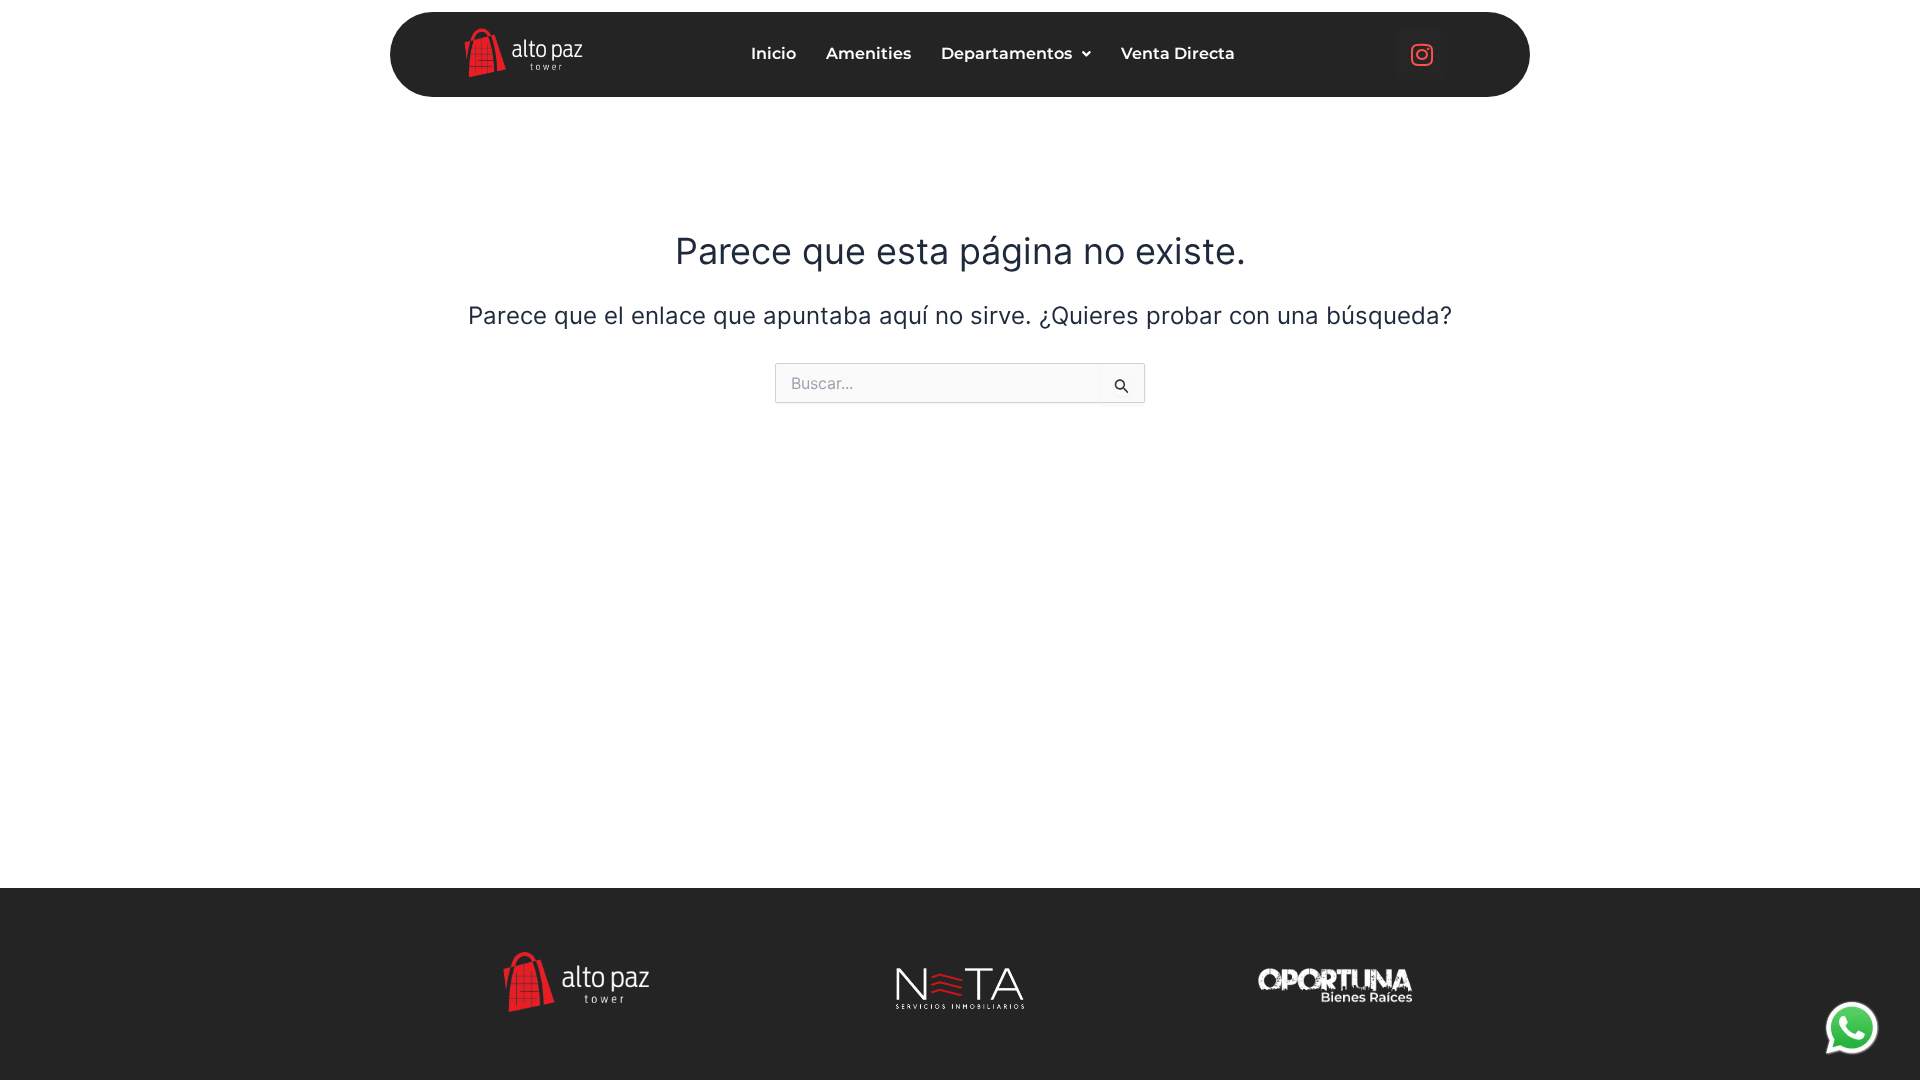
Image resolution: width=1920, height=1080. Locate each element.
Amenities (868, 53)
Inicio (773, 53)
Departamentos (1006, 53)
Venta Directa (1178, 53)
